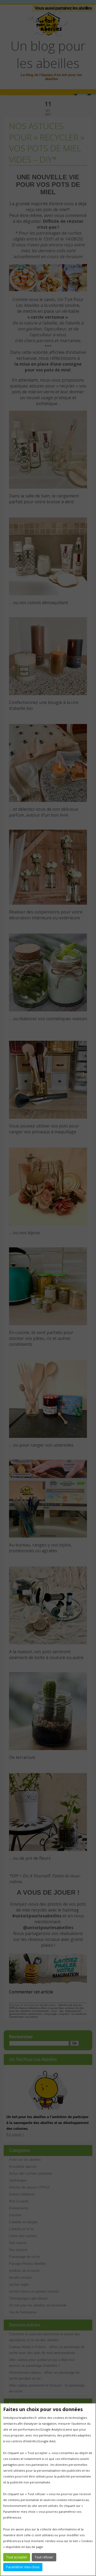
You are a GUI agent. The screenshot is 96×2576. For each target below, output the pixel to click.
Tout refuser (44, 2557)
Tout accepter (17, 2557)
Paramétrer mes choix (23, 2567)
